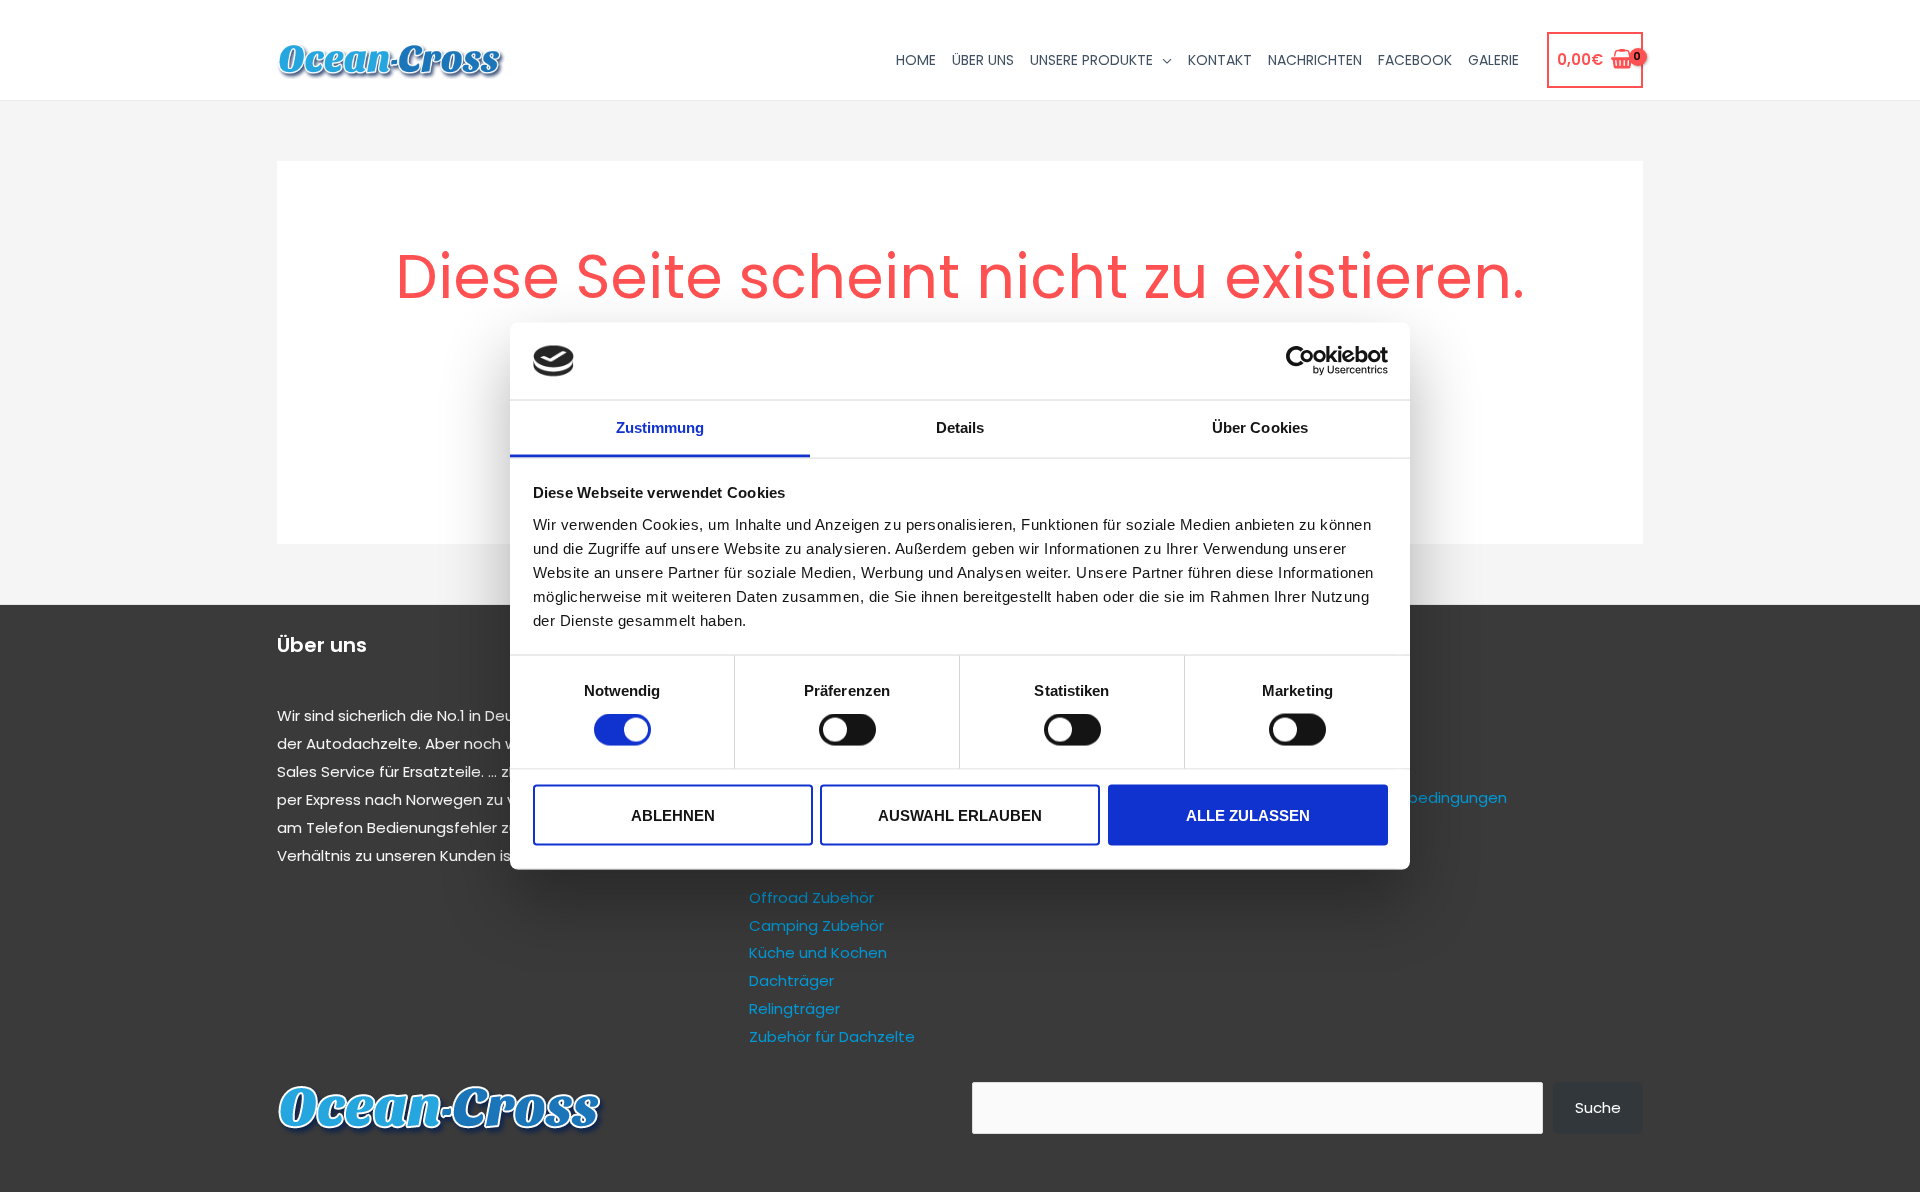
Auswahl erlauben (960, 814)
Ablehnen (673, 814)
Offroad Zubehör (811, 897)
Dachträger (791, 980)
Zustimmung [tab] (660, 426)
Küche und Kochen (818, 952)
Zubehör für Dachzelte (832, 1036)
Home (916, 60)
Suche (1598, 1107)
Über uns (983, 60)
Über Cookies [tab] (1260, 426)
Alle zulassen (1248, 814)
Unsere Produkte (1091, 60)
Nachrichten (1315, 60)
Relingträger (794, 1008)
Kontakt (1220, 60)
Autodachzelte (362, 743)
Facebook (1415, 60)
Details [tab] (960, 426)
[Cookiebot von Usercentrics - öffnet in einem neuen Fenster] (1300, 361)
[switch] (847, 730)
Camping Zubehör (816, 925)
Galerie (1493, 60)
